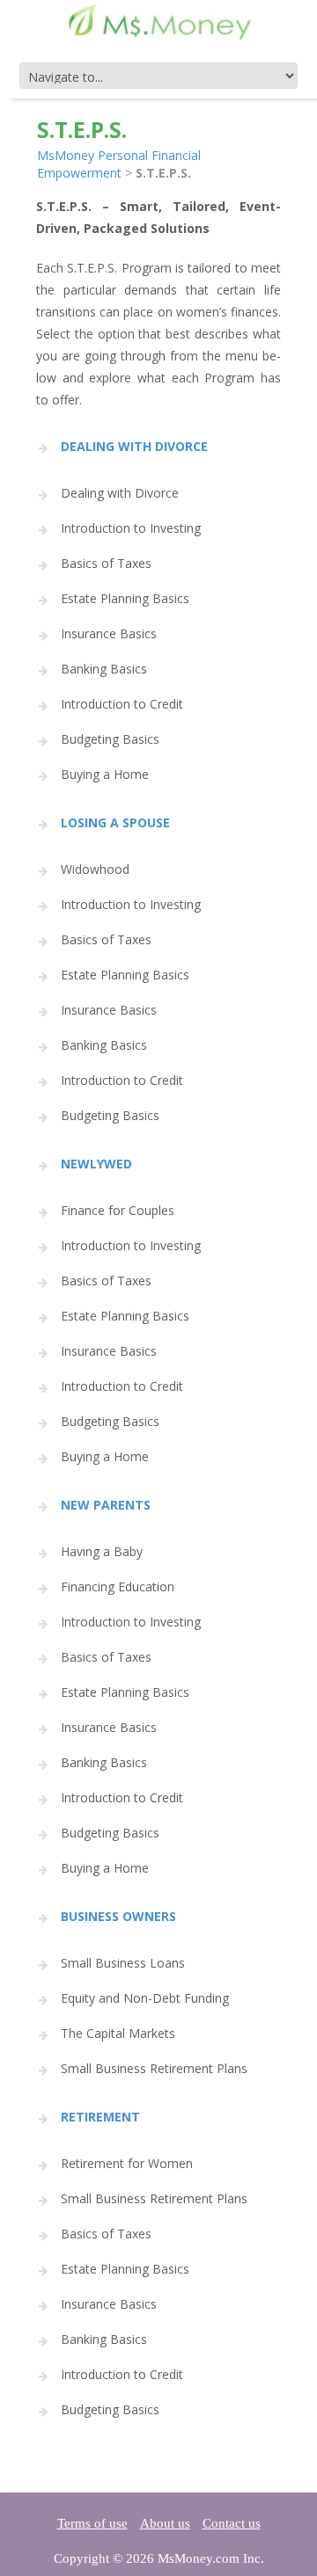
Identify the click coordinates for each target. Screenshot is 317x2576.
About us (165, 2523)
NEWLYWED (96, 1164)
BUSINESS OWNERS (118, 1916)
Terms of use (92, 2523)
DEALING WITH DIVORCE (134, 446)
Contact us (232, 2523)
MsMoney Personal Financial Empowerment (119, 164)
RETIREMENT (100, 2117)
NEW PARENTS (106, 1505)
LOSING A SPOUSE (115, 822)
